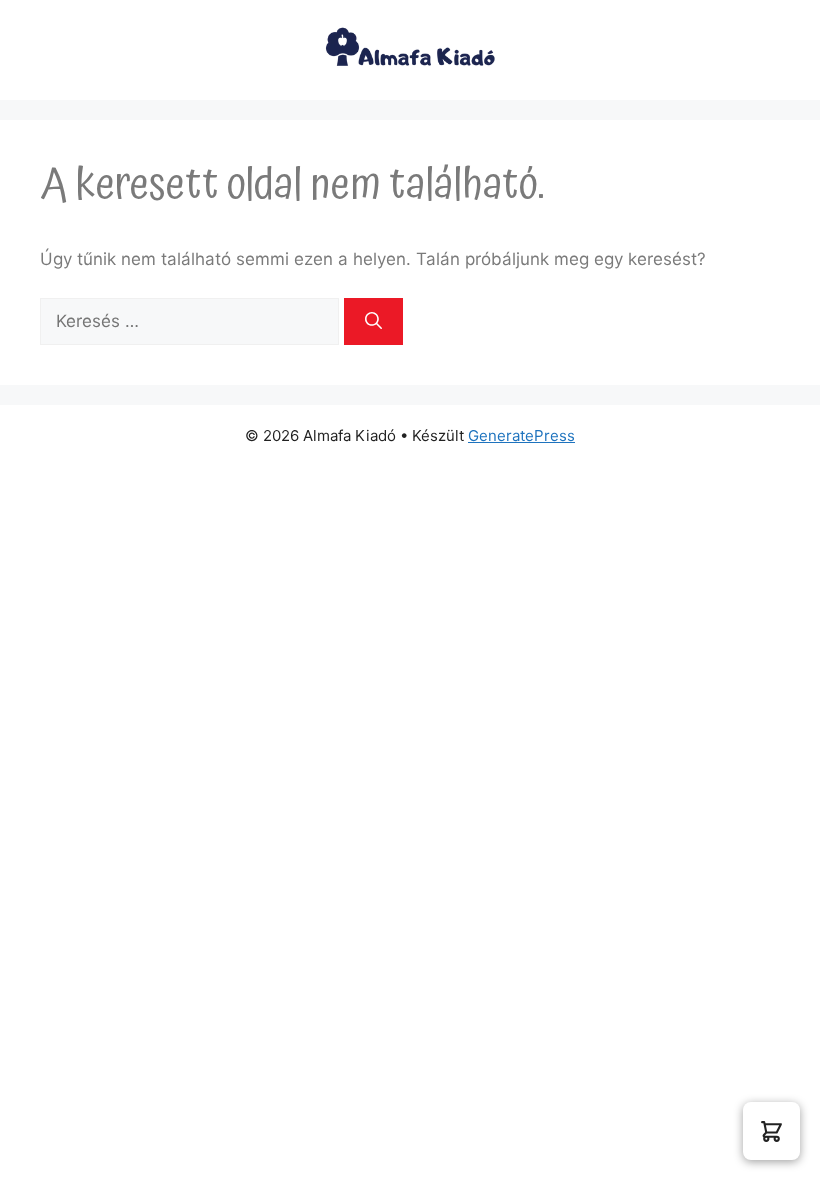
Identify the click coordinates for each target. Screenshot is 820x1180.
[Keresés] (373, 322)
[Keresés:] (192, 321)
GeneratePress (521, 435)
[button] (771, 1131)
